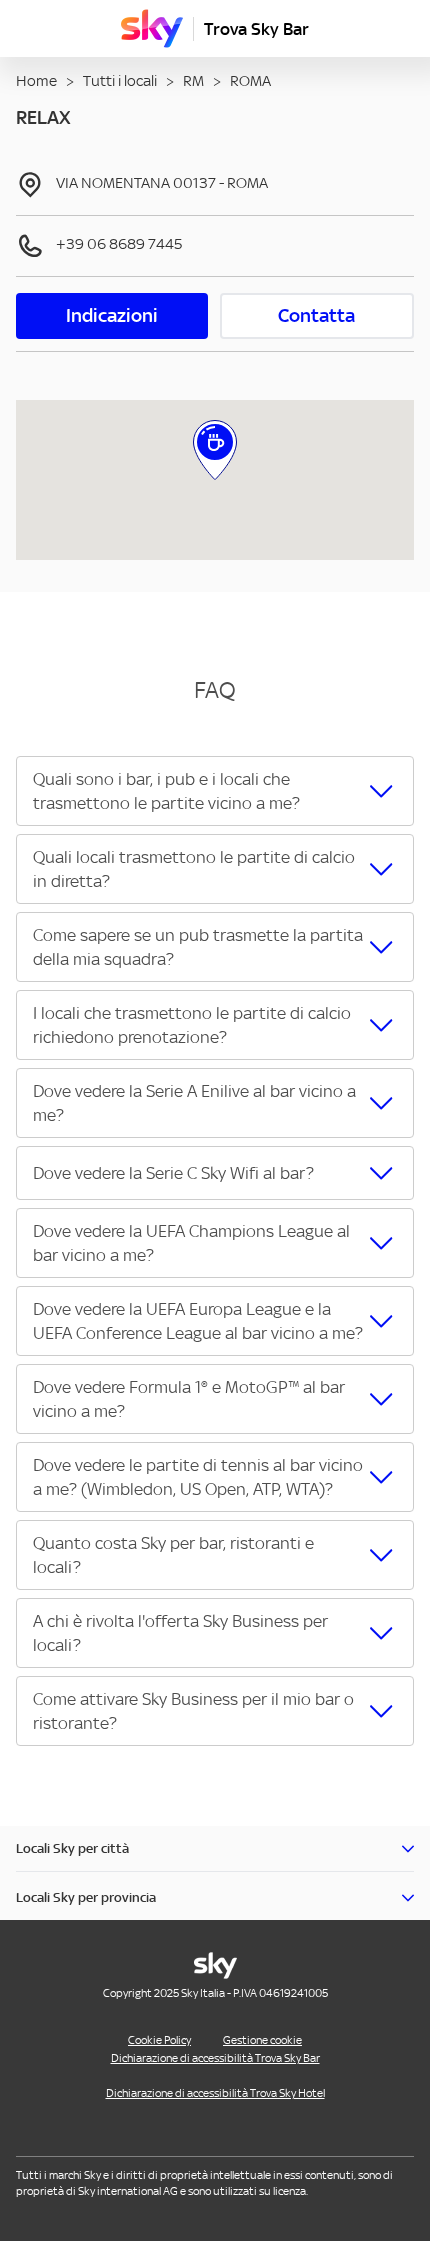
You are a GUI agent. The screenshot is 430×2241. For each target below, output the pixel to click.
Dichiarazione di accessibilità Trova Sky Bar (215, 2058)
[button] (215, 791)
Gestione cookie (262, 2040)
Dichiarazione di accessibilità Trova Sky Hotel (215, 2093)
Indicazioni (112, 315)
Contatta (316, 315)
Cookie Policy (159, 2040)
